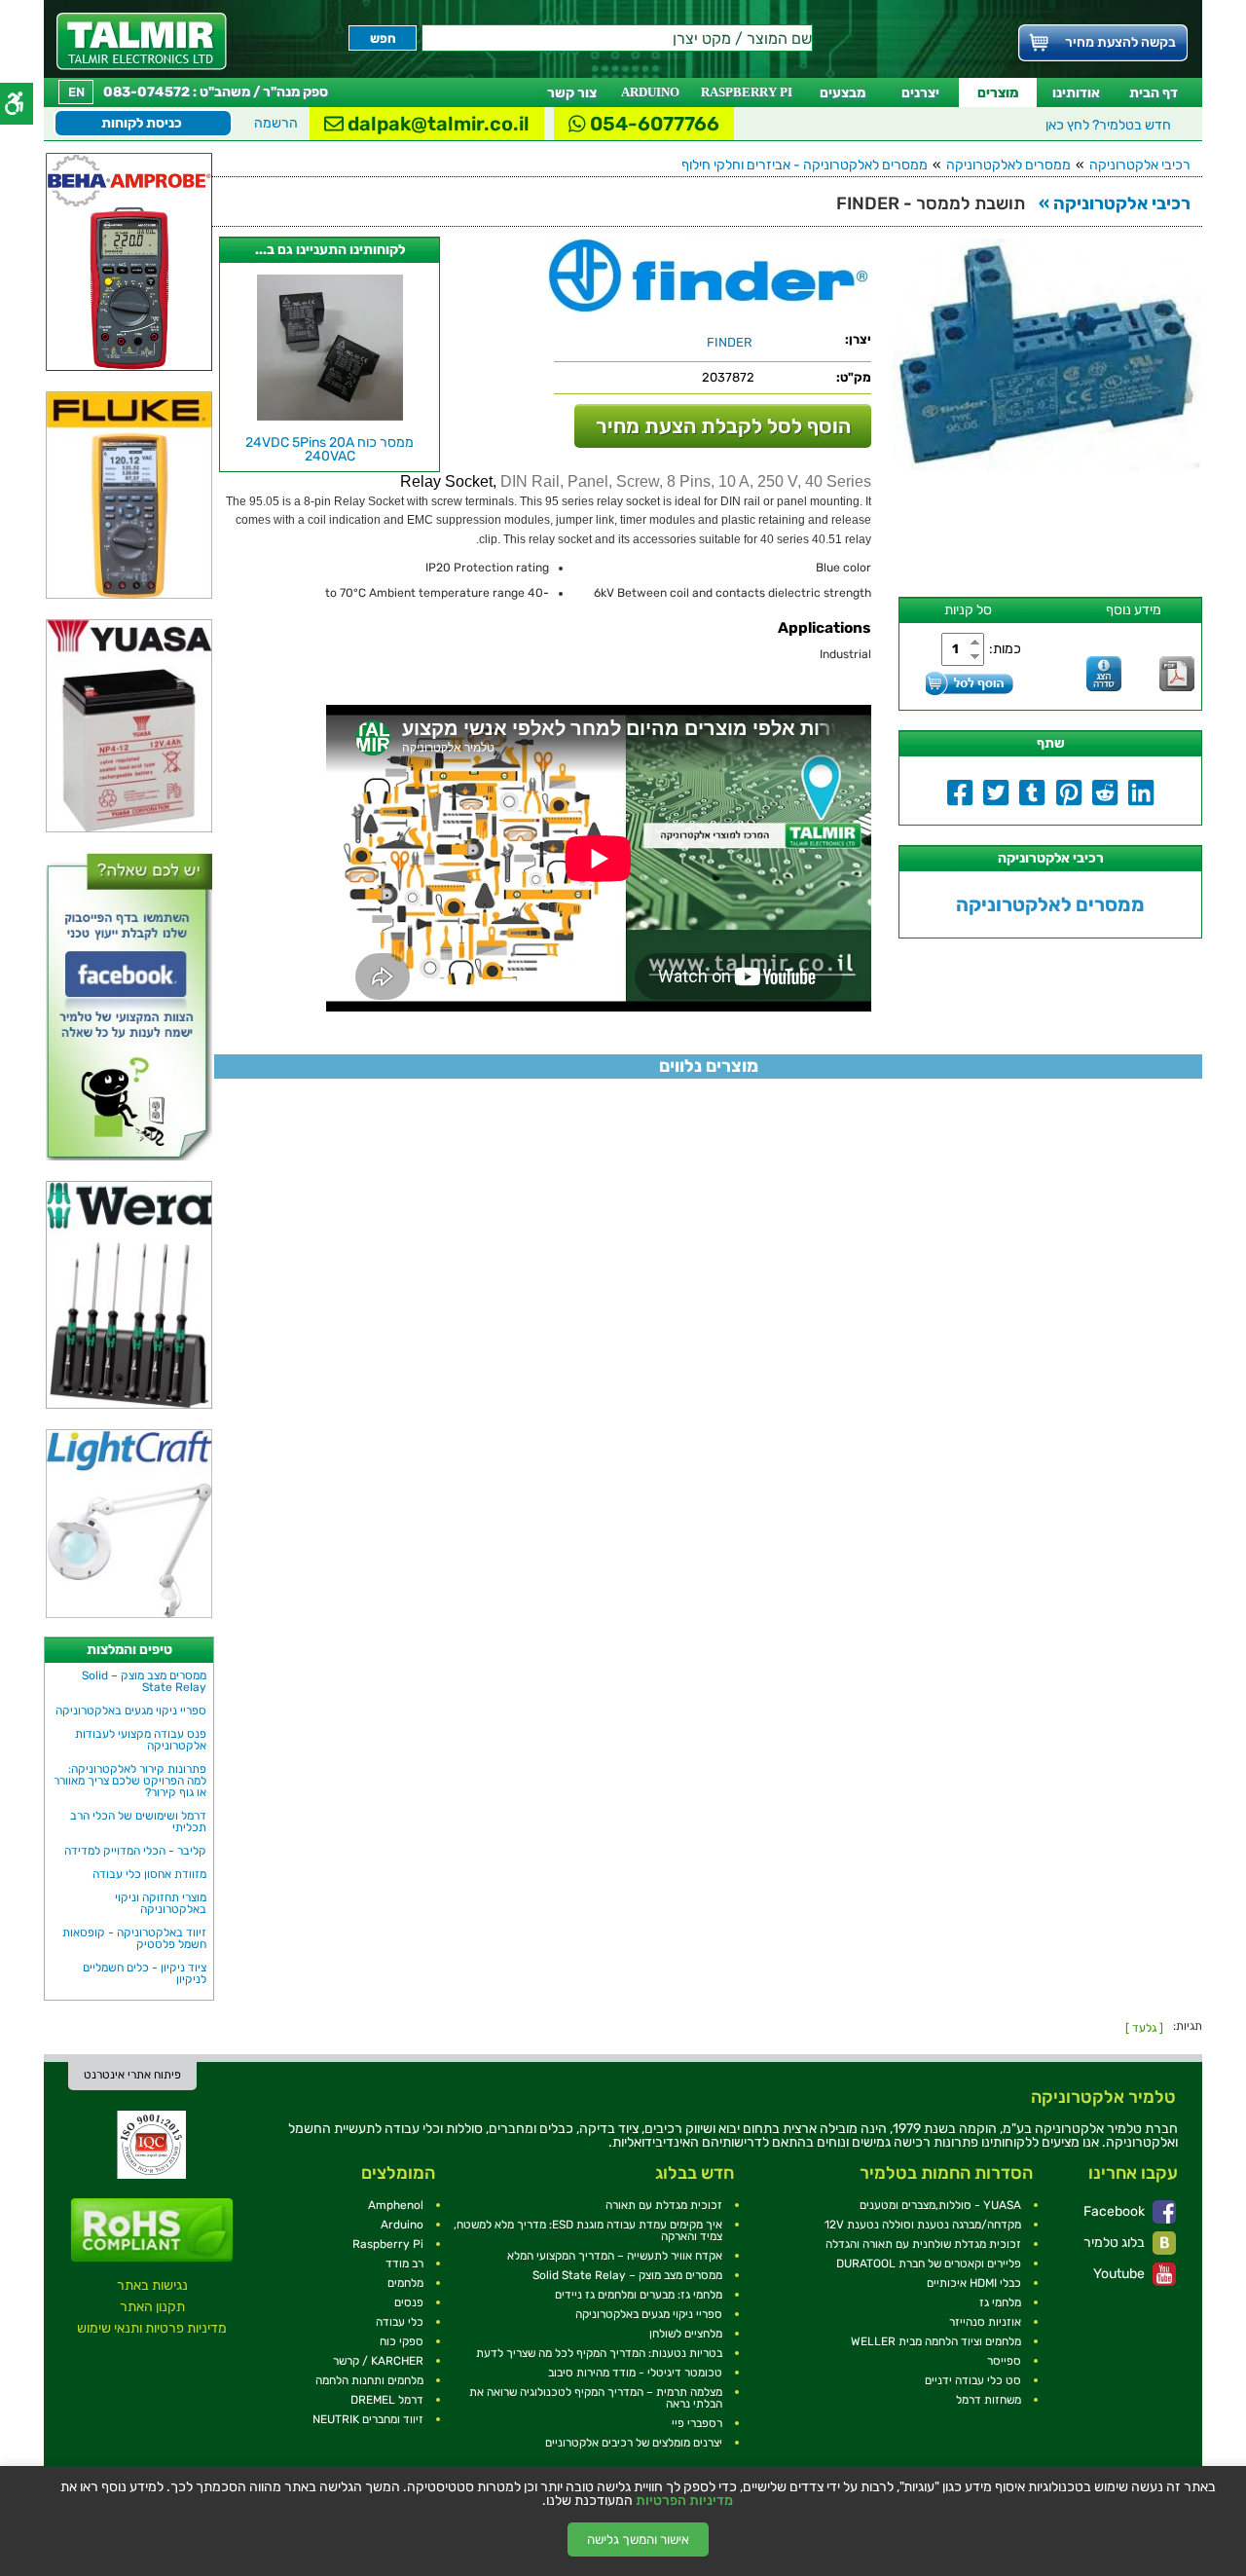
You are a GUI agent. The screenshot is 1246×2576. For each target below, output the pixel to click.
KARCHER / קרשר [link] (378, 2361)
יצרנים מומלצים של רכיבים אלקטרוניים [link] (634, 2443)
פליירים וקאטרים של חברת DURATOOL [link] (929, 2263)
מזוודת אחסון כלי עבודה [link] (149, 1874)
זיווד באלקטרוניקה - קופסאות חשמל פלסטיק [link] (134, 1938)
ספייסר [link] (1004, 2361)
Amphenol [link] (396, 2205)
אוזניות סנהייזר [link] (985, 2322)
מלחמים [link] (405, 2283)
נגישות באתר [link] (152, 2285)
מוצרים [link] (998, 93)
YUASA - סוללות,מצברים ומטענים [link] (940, 2205)
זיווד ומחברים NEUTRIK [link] (368, 2419)
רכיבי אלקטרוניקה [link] (1140, 165)
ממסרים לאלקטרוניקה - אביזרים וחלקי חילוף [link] (805, 165)
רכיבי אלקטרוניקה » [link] (1115, 203)
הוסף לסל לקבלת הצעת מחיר (723, 426)
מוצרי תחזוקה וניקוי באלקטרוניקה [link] (161, 1903)
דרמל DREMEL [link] (387, 2400)
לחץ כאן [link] (1108, 125)
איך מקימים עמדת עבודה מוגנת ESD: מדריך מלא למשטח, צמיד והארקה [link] (588, 2230)
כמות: (1005, 649)
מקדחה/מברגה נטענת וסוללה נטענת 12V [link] (923, 2225)
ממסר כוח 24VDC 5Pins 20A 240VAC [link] (330, 449)
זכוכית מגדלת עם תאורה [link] (664, 2205)
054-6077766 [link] (653, 124)
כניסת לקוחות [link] (142, 123)
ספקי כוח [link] (402, 2341)
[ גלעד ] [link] (1144, 2028)
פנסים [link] (409, 2302)
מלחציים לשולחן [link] (686, 2334)
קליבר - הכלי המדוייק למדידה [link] (135, 1851)
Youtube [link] (1120, 2274)
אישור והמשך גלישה (638, 2539)
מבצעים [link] (843, 93)
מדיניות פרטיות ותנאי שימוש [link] (152, 2328)
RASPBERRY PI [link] (747, 92)
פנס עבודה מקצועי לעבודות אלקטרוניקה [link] (141, 1740)
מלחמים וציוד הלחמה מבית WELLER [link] (936, 2341)
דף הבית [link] (1154, 93)
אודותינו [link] (1076, 93)
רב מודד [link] (404, 2263)
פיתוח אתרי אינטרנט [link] (132, 2075)
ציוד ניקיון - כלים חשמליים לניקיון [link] (145, 1973)
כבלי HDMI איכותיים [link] (974, 2283)
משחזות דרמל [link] (989, 2400)
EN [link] (76, 92)
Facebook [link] (1116, 2211)
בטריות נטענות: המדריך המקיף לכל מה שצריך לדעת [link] (599, 2353)
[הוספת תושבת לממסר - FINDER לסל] (970, 683)
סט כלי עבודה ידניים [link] (973, 2380)
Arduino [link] (402, 2225)
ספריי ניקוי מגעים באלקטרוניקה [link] (131, 1711)
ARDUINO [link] (650, 92)
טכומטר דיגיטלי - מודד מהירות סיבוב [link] (635, 2373)
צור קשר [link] (572, 93)
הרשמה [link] (276, 123)
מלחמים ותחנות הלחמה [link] (369, 2380)
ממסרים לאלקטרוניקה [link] (1008, 165)
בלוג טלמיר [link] (1116, 2243)
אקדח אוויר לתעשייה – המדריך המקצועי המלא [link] (615, 2256)
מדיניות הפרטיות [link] (684, 2501)
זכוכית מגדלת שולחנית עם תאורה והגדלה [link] (923, 2244)
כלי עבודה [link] (400, 2322)
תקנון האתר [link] (152, 2307)
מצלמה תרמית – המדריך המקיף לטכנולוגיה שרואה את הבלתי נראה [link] (596, 2398)
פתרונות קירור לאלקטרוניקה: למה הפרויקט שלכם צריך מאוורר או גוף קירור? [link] (130, 1781)
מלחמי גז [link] (1000, 2302)
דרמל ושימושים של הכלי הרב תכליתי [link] (138, 1822)
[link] (142, 41)
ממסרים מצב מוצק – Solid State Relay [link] (144, 1681)
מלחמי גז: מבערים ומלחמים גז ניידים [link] (639, 2295)
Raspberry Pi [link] (388, 2244)
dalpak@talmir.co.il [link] (437, 124)
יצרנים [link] (920, 93)
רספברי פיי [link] (697, 2423)
